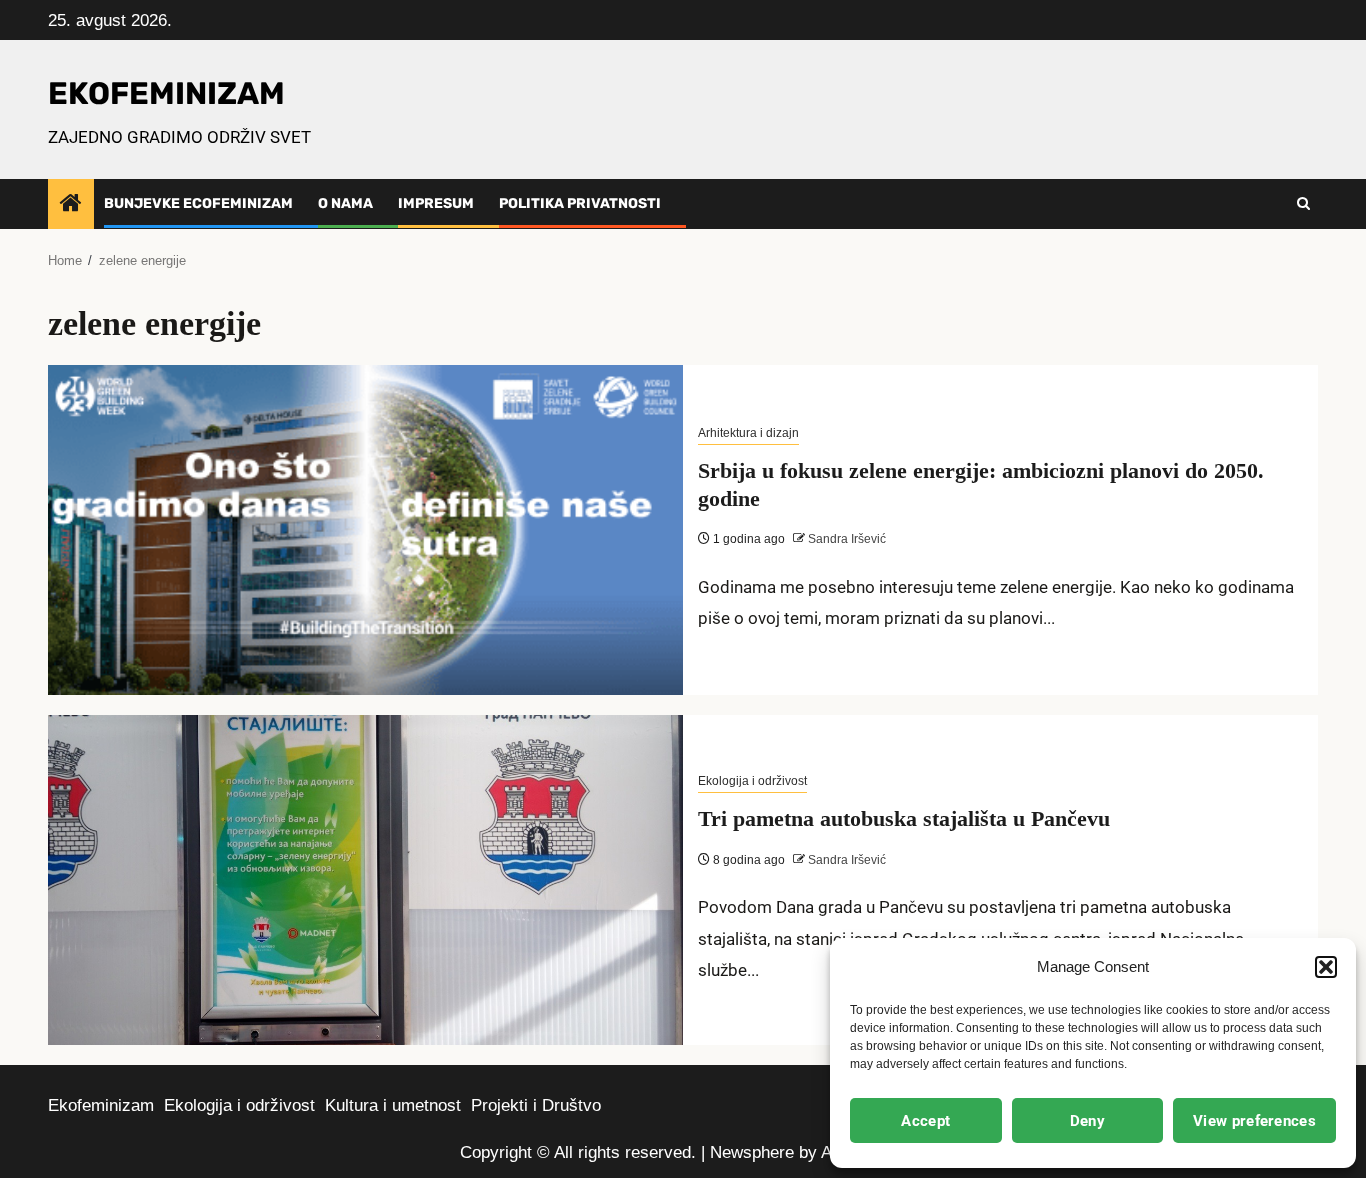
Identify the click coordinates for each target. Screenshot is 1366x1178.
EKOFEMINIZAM (166, 93)
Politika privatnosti (580, 203)
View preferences (1254, 1121)
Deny (1087, 1121)
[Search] (1303, 204)
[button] (1326, 967)
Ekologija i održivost (752, 781)
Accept (925, 1121)
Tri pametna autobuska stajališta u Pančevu (904, 818)
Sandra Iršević (845, 539)
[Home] (71, 204)
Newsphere (752, 1152)
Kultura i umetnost (393, 1105)
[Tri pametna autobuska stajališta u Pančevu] (365, 880)
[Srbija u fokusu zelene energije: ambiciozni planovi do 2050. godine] (365, 530)
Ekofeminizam (101, 1105)
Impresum (436, 203)
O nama (345, 203)
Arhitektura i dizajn (748, 433)
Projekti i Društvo (536, 1105)
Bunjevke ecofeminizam (198, 203)
